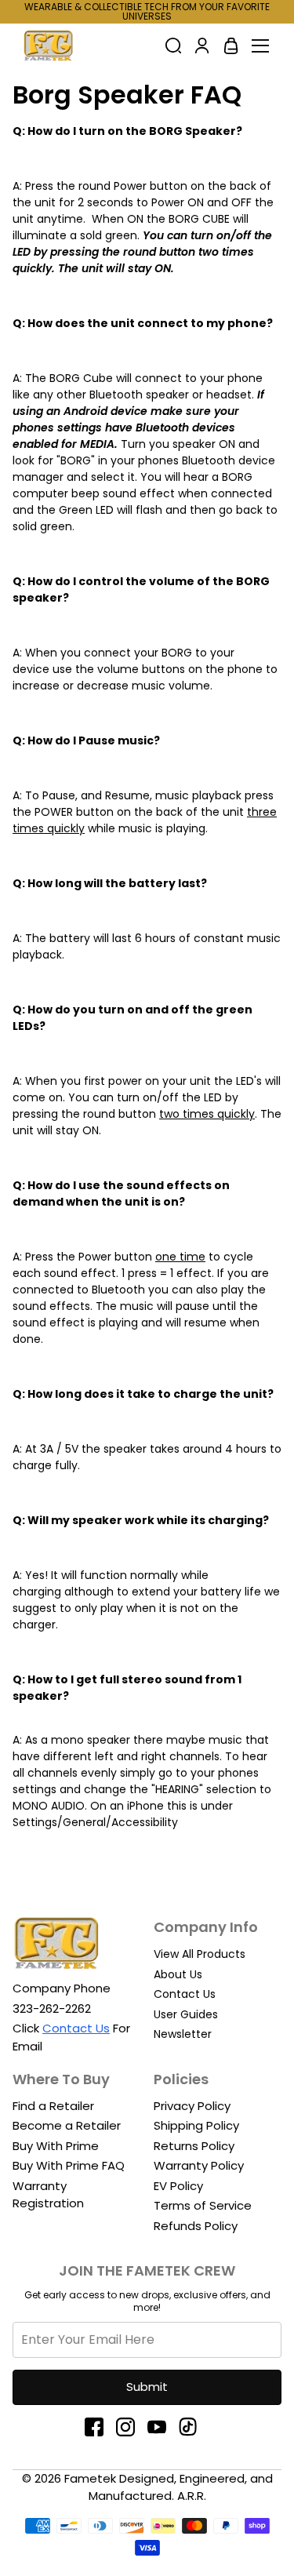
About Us (178, 1974)
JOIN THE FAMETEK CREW (147, 2270)
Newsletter (183, 2034)
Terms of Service (203, 2205)
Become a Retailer (67, 2125)
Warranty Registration (48, 2195)
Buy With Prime (56, 2146)
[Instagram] (132, 2427)
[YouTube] (163, 2427)
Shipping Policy (196, 2125)
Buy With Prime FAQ (69, 2165)
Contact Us (185, 1994)
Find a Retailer (53, 2106)
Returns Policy (194, 2146)
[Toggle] (260, 45)
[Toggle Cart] (231, 45)
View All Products (200, 1954)
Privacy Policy (192, 2106)
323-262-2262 (52, 2008)
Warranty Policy (199, 2165)
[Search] (173, 45)
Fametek (90, 2478)
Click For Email (71, 2037)
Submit (147, 2387)
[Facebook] (100, 2427)
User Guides (186, 2014)
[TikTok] (194, 2427)
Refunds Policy (196, 2226)
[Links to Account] (202, 45)
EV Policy (178, 2186)
